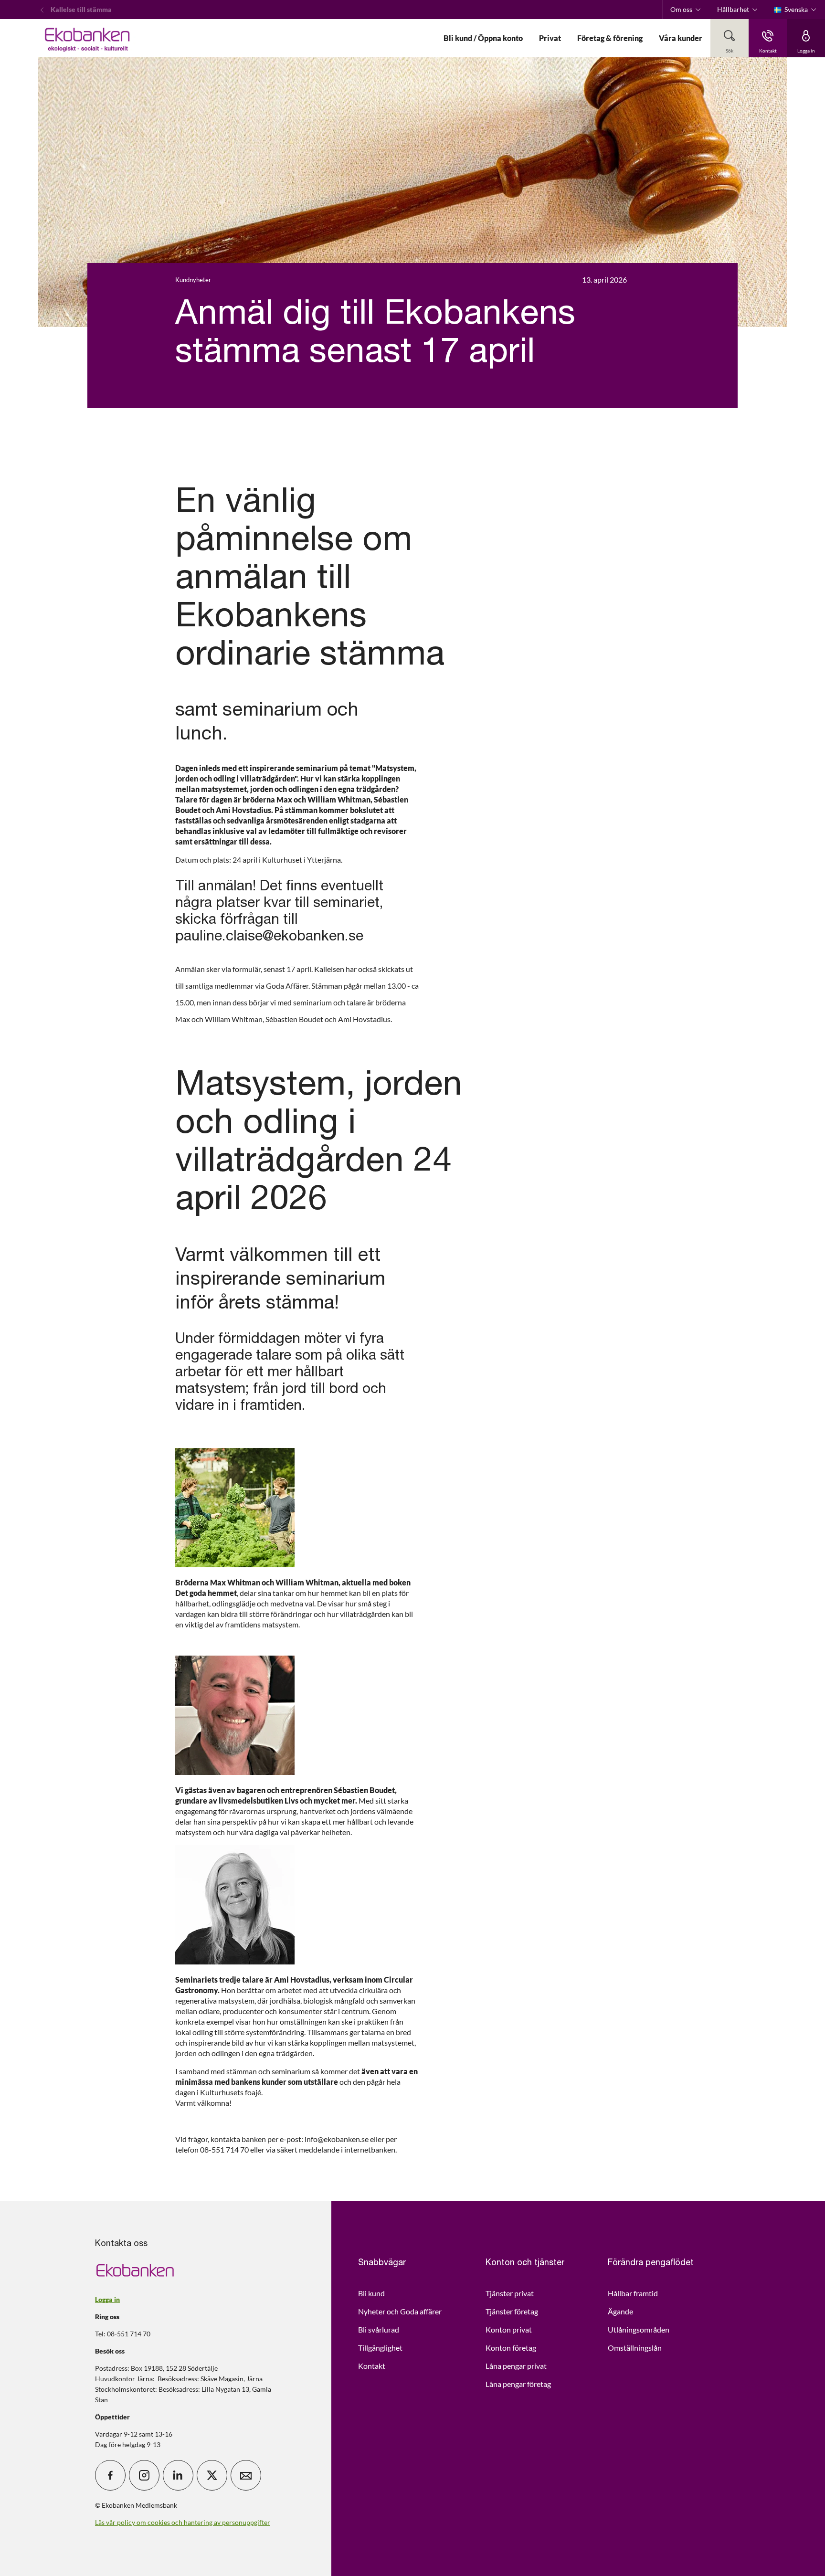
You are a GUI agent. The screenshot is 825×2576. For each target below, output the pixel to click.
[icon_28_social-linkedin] (178, 2475)
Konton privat (509, 2329)
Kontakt (372, 2366)
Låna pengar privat (516, 2366)
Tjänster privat (510, 2293)
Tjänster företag (512, 2311)
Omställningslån (635, 2348)
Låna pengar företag (518, 2384)
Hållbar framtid (633, 2293)
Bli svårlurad (379, 2329)
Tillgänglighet (380, 2348)
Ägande (620, 2311)
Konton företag (511, 2348)
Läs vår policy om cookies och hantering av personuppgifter (183, 2522)
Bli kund (371, 2293)
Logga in (107, 2299)
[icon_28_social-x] (212, 2475)
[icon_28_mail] (246, 2475)
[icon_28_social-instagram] (144, 2475)
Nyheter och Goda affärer (400, 2311)
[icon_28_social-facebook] (110, 2475)
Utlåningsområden (639, 2329)
